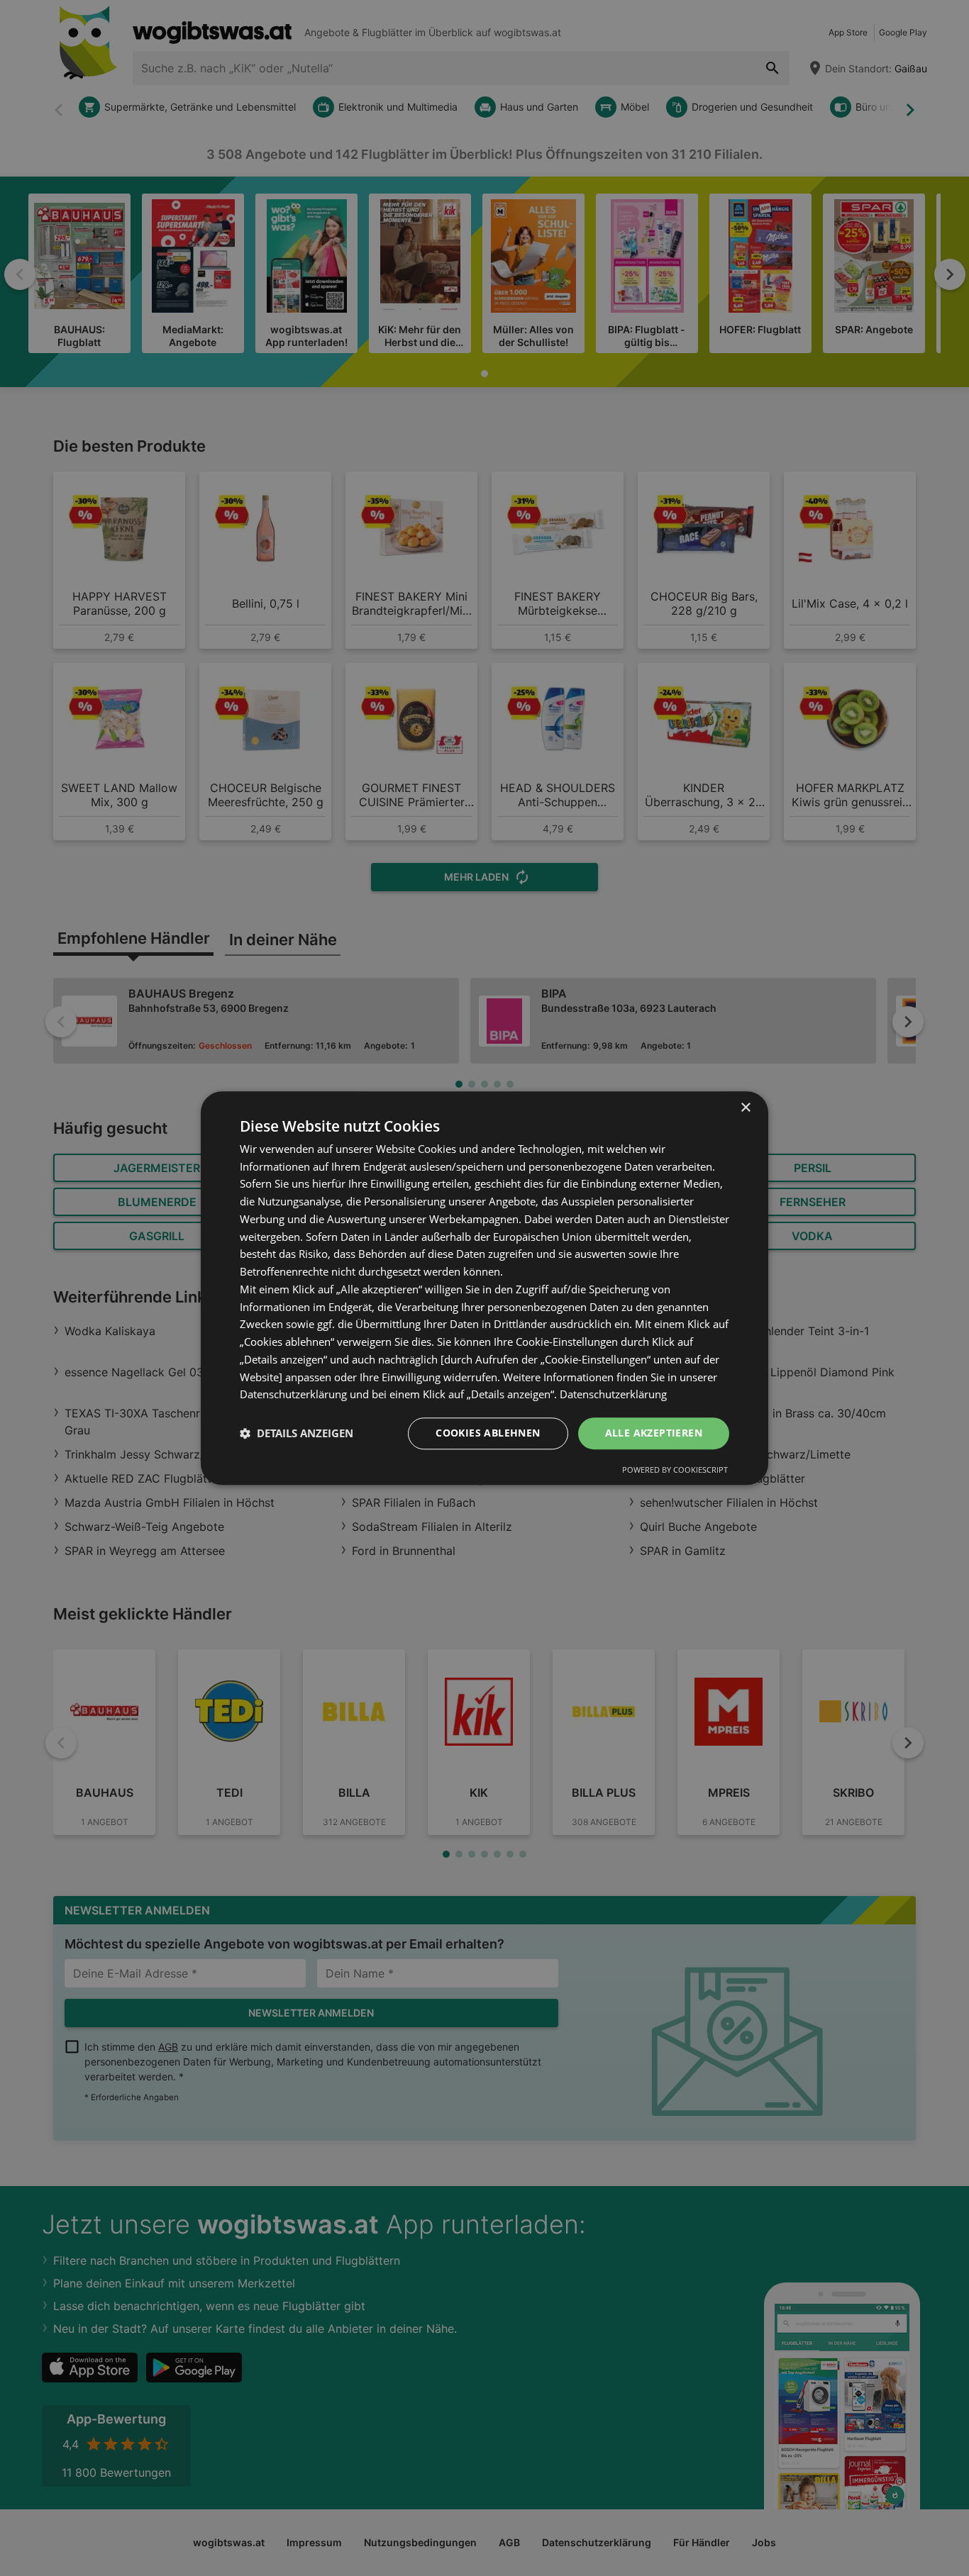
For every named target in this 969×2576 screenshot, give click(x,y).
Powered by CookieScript (675, 1470)
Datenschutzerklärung (613, 1395)
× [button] (745, 1108)
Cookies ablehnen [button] (488, 1433)
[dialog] (484, 1288)
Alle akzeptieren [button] (654, 1433)
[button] (297, 1434)
